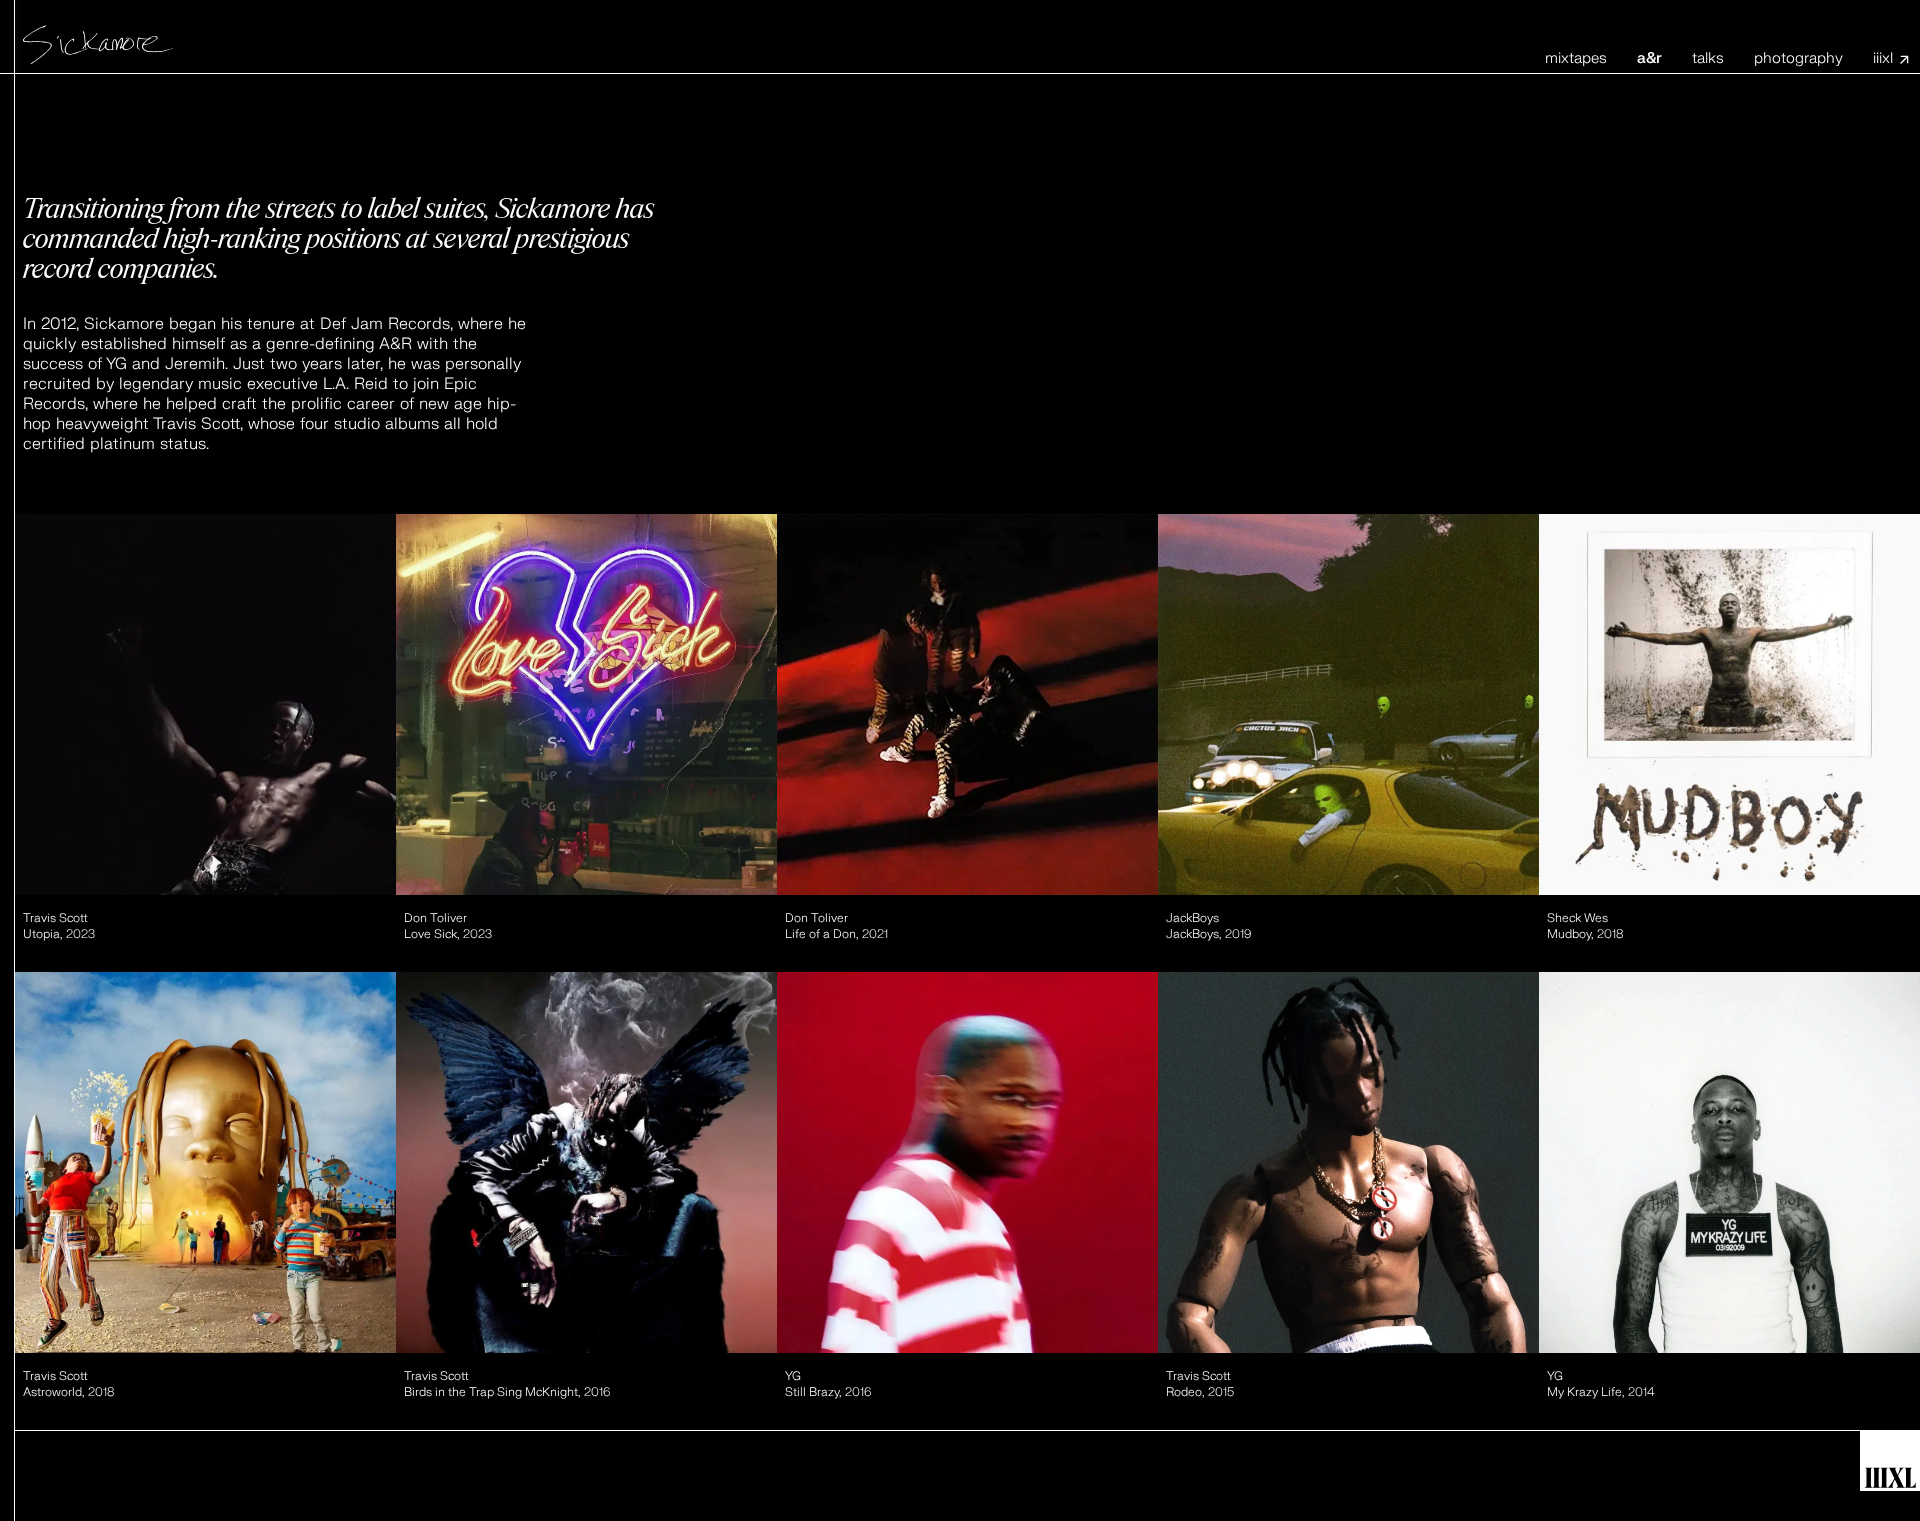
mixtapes (1576, 58)
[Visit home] (98, 42)
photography (1798, 58)
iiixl (1883, 59)
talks (1708, 58)
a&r (1649, 58)
